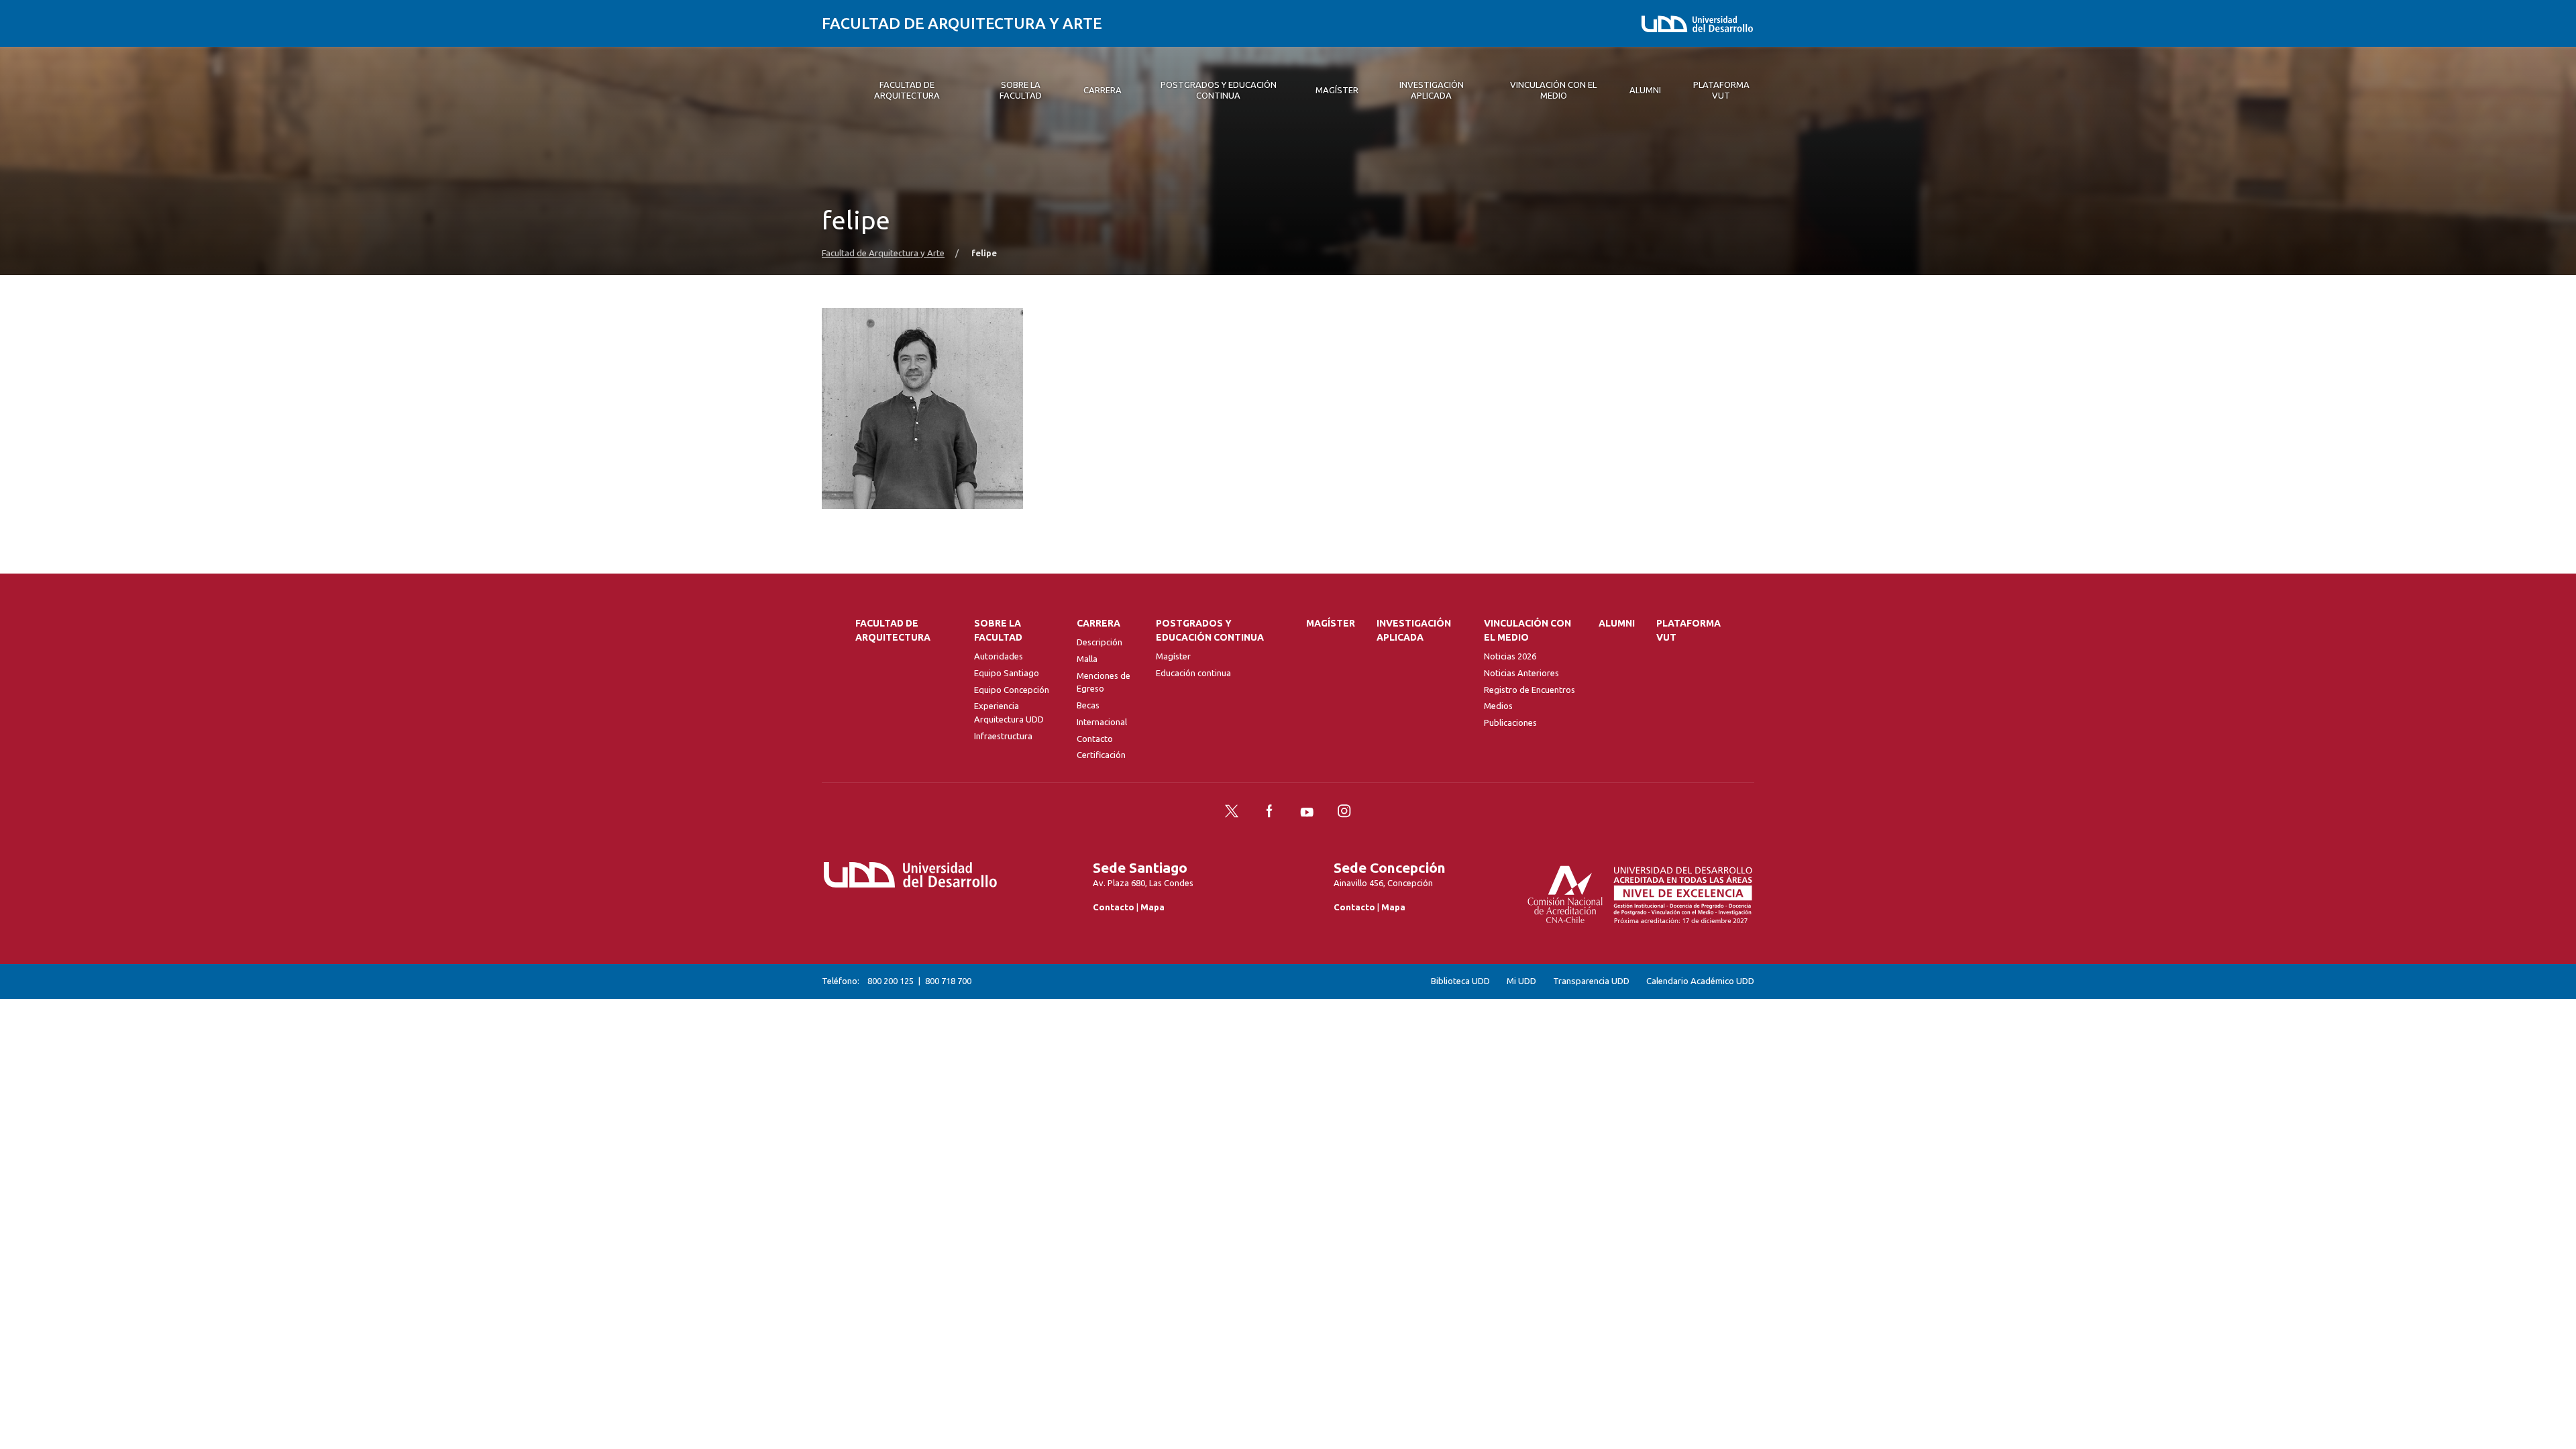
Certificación (1101, 755)
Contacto (1095, 739)
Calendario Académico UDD (1700, 981)
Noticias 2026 (1510, 656)
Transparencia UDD (1591, 981)
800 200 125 (891, 981)
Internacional (1102, 722)
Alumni (1617, 623)
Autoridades (999, 656)
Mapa (1152, 907)
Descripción (1099, 642)
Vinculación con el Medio (1527, 630)
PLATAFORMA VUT (1688, 630)
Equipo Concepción (1012, 690)
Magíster (1173, 656)
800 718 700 (948, 981)
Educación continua (1193, 673)
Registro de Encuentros (1529, 690)
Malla (1087, 659)
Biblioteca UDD (1460, 981)
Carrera (1098, 623)
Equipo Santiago (1007, 673)
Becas (1088, 705)
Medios (1498, 706)
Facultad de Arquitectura (893, 630)
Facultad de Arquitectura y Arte (962, 23)
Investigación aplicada (1414, 630)
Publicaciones (1510, 722)
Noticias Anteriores (1521, 673)
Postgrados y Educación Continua (1210, 630)
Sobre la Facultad (998, 630)
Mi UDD (1521, 981)
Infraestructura (1003, 736)
